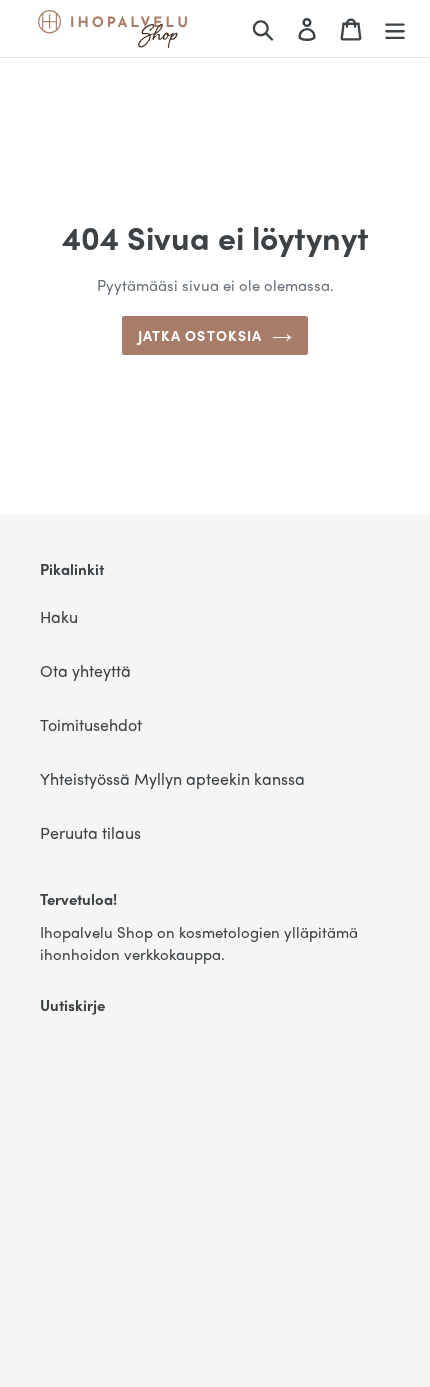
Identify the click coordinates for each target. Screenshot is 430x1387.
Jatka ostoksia (200, 335)
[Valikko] (395, 29)
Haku (59, 616)
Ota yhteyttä (85, 670)
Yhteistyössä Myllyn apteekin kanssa (172, 778)
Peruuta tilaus (90, 832)
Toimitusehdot (91, 724)
